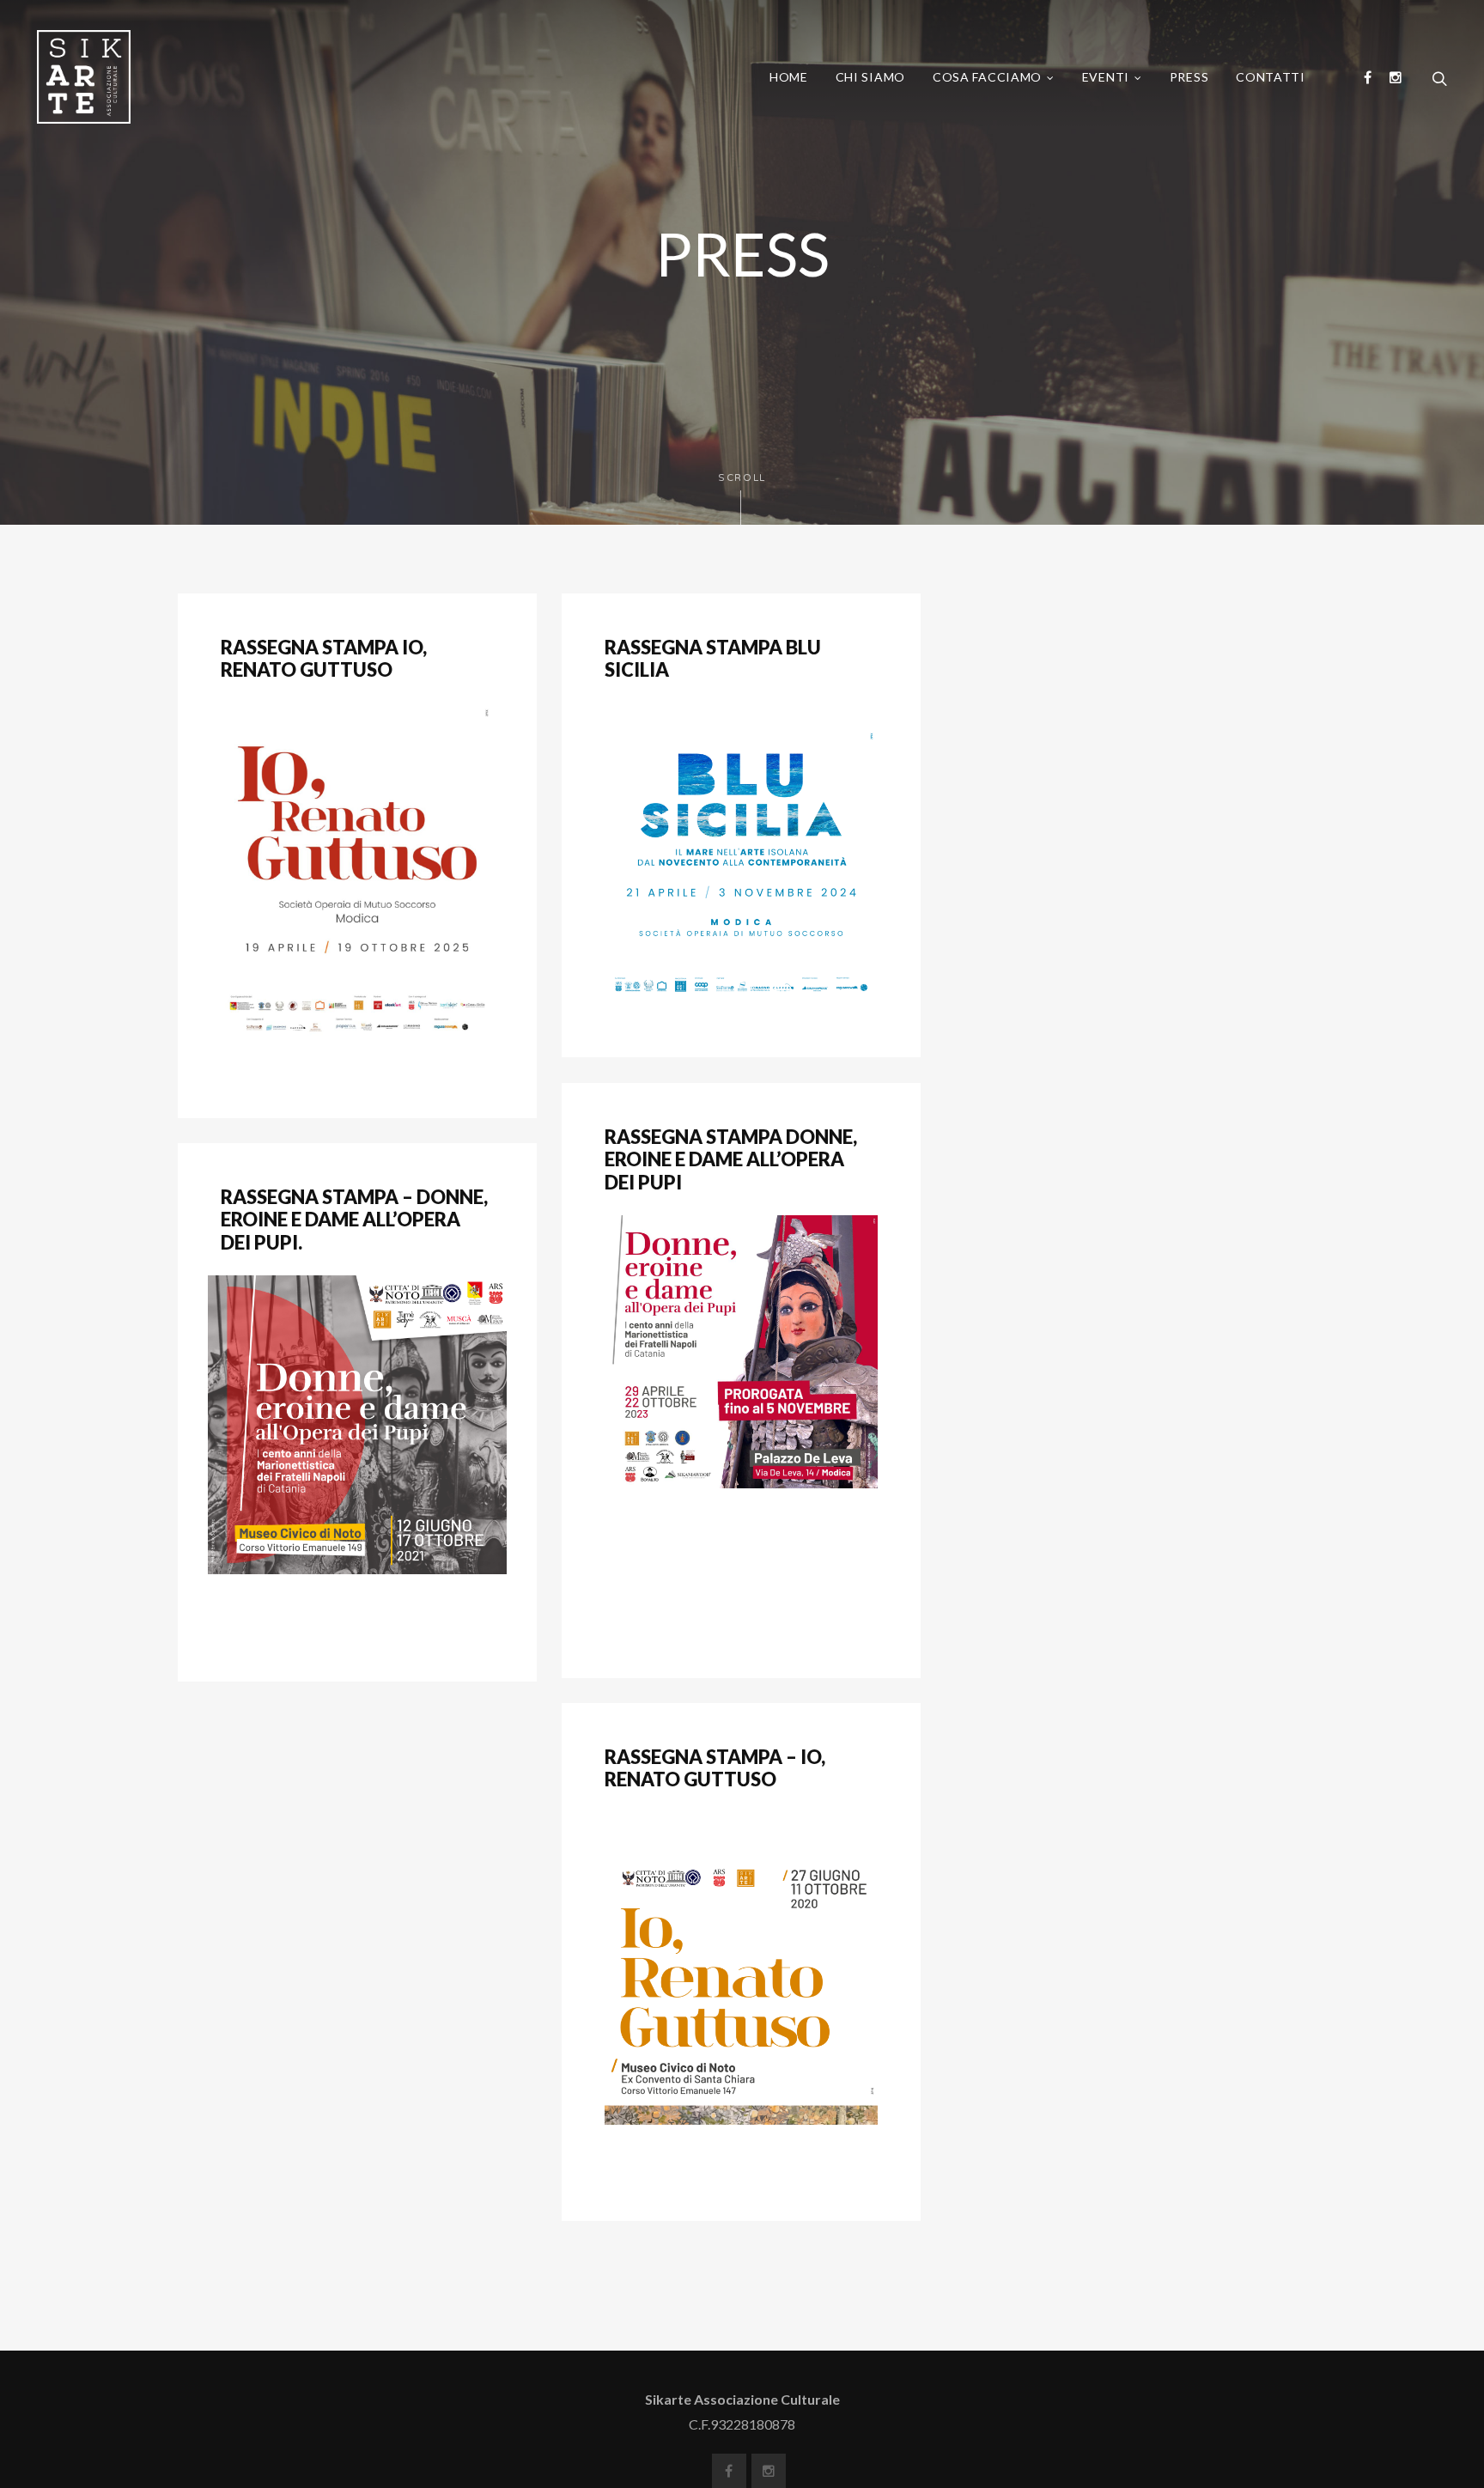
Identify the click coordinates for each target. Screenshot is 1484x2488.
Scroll (742, 478)
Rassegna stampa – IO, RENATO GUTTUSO (715, 1768)
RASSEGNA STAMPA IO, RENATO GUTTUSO (324, 658)
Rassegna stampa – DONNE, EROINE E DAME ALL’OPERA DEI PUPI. (354, 1220)
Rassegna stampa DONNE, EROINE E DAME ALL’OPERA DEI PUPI (731, 1159)
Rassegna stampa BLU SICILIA (713, 658)
